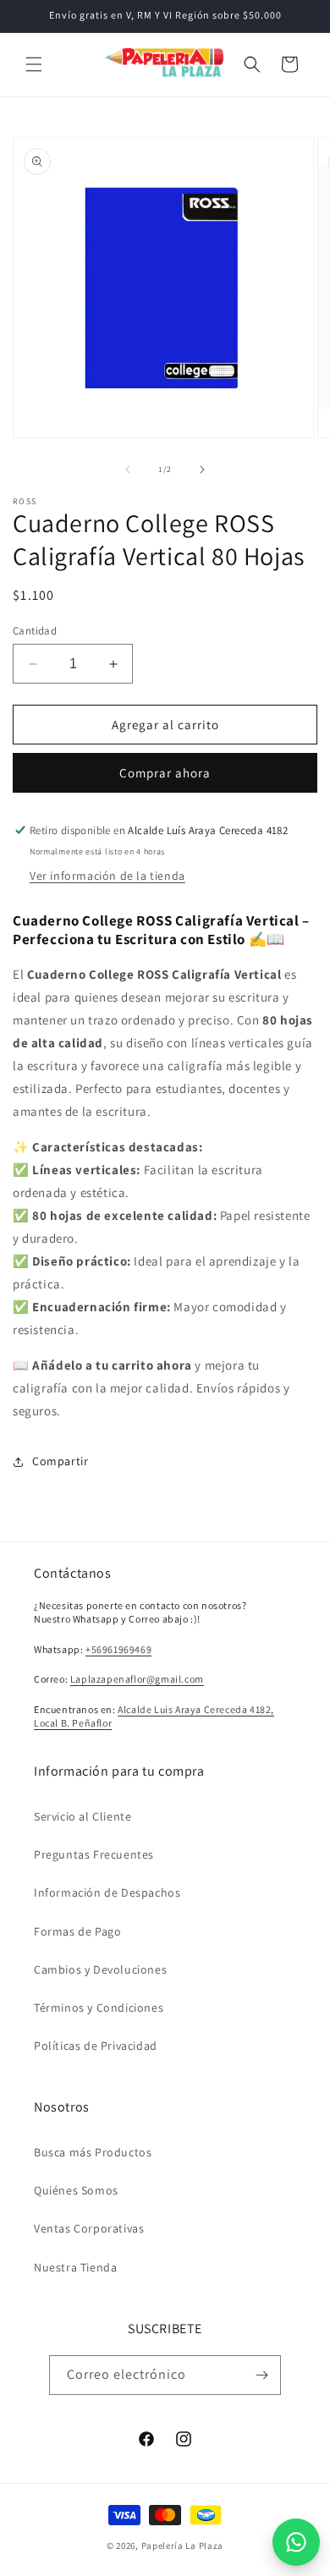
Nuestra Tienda (75, 2267)
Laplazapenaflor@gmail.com (137, 1679)
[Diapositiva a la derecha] (202, 470)
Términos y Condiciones (99, 2008)
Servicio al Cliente (82, 1816)
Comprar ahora (165, 773)
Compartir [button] (60, 1461)
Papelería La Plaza (183, 2546)
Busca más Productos (93, 2152)
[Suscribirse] (261, 2375)
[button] (34, 64)
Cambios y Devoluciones (100, 1969)
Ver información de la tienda (107, 876)
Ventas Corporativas (89, 2228)
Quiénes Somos (76, 2190)
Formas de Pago (77, 1931)
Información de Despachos (107, 1892)
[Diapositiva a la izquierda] (128, 470)
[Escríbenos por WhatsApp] (296, 2542)
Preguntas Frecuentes (94, 1854)
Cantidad (35, 631)
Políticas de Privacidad (96, 2046)
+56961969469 (118, 1649)
